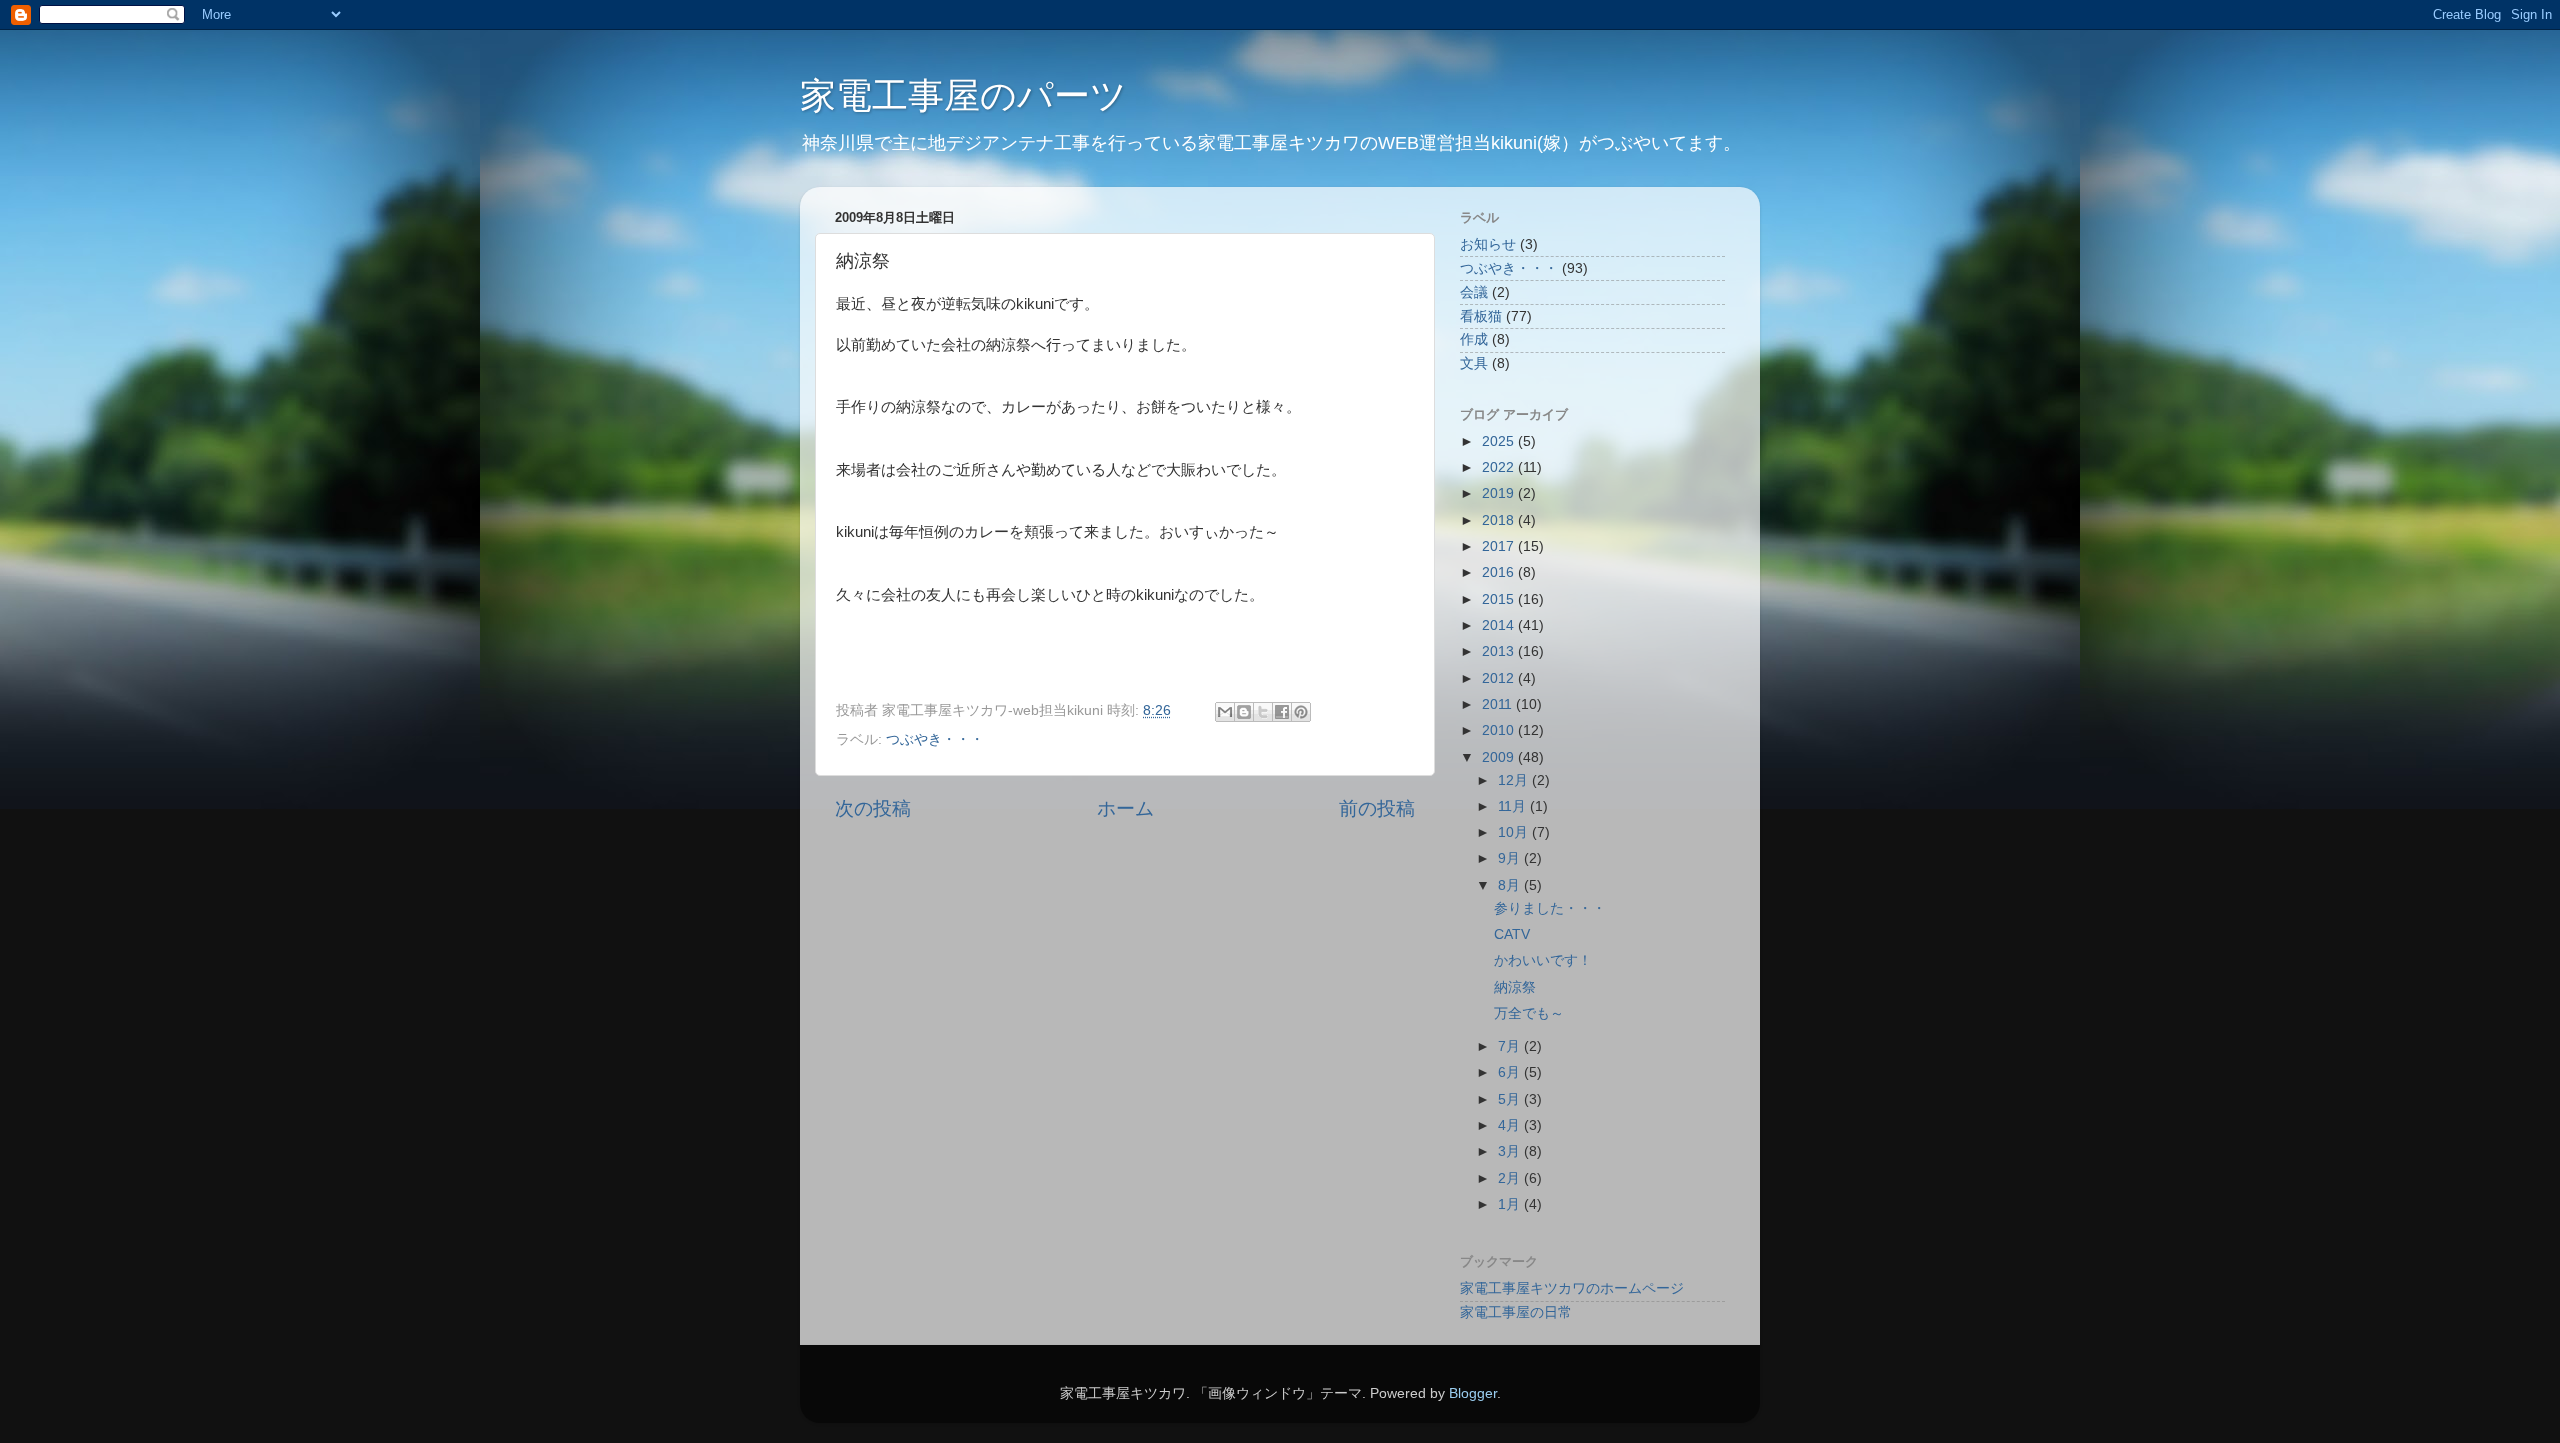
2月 (1511, 1178)
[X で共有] (1263, 712)
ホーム (1125, 808)
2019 (1500, 493)
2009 (1500, 757)
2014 (1500, 625)
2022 (1500, 467)
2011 (1499, 704)
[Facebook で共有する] (1282, 712)
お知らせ (1488, 244)
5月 (1511, 1099)
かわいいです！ (1543, 960)
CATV (1512, 934)
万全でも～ (1529, 1013)
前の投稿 (1377, 808)
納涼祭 (1515, 987)
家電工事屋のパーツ (963, 95)
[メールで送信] (1225, 712)
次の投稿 (873, 808)
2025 (1500, 441)
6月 (1511, 1072)
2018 (1500, 520)
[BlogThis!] (1244, 712)
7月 (1511, 1046)
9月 (1511, 858)
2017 (1500, 546)
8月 (1511, 885)
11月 (1514, 806)
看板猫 (1481, 316)
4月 (1511, 1125)
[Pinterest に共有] (1301, 712)
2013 (1500, 651)
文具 (1474, 363)
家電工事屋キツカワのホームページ (1572, 1288)
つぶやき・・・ (935, 739)
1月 (1511, 1204)
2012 (1500, 678)
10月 (1515, 832)
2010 (1500, 730)
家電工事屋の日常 (1516, 1312)
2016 (1500, 572)
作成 (1474, 339)
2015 (1500, 599)
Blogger (1473, 1393)
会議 (1474, 292)
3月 (1511, 1151)
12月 (1515, 780)
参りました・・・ (1550, 908)
